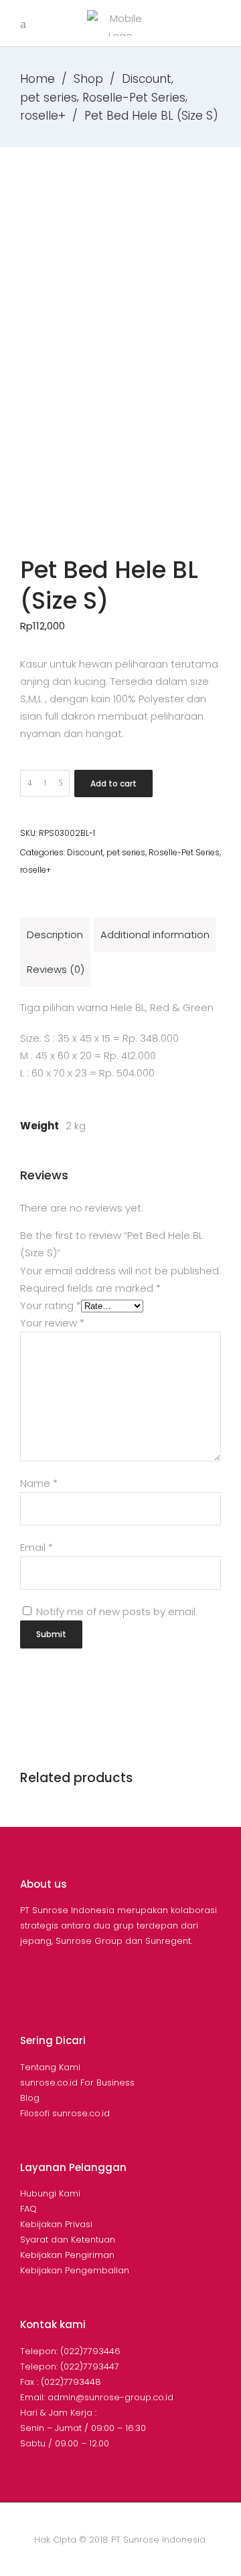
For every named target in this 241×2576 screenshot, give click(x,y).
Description (55, 935)
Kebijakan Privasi (56, 2224)
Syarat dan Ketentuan (68, 2240)
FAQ (28, 2209)
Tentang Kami (50, 2067)
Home (37, 79)
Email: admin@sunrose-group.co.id (97, 2397)
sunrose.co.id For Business (77, 2083)
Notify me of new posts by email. (117, 1611)
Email (36, 1547)
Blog (30, 2098)
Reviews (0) (56, 969)
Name (39, 1483)
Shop (88, 79)
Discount (147, 79)
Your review (52, 1323)
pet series (49, 98)
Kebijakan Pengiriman (67, 2255)
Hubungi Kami (50, 2193)
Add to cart (113, 783)
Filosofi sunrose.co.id (65, 2113)
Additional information (155, 935)
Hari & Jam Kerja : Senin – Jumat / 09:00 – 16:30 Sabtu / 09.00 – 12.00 (83, 2428)
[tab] (55, 935)
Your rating (51, 1305)
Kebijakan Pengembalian (75, 2270)
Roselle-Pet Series (134, 98)
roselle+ (43, 116)
